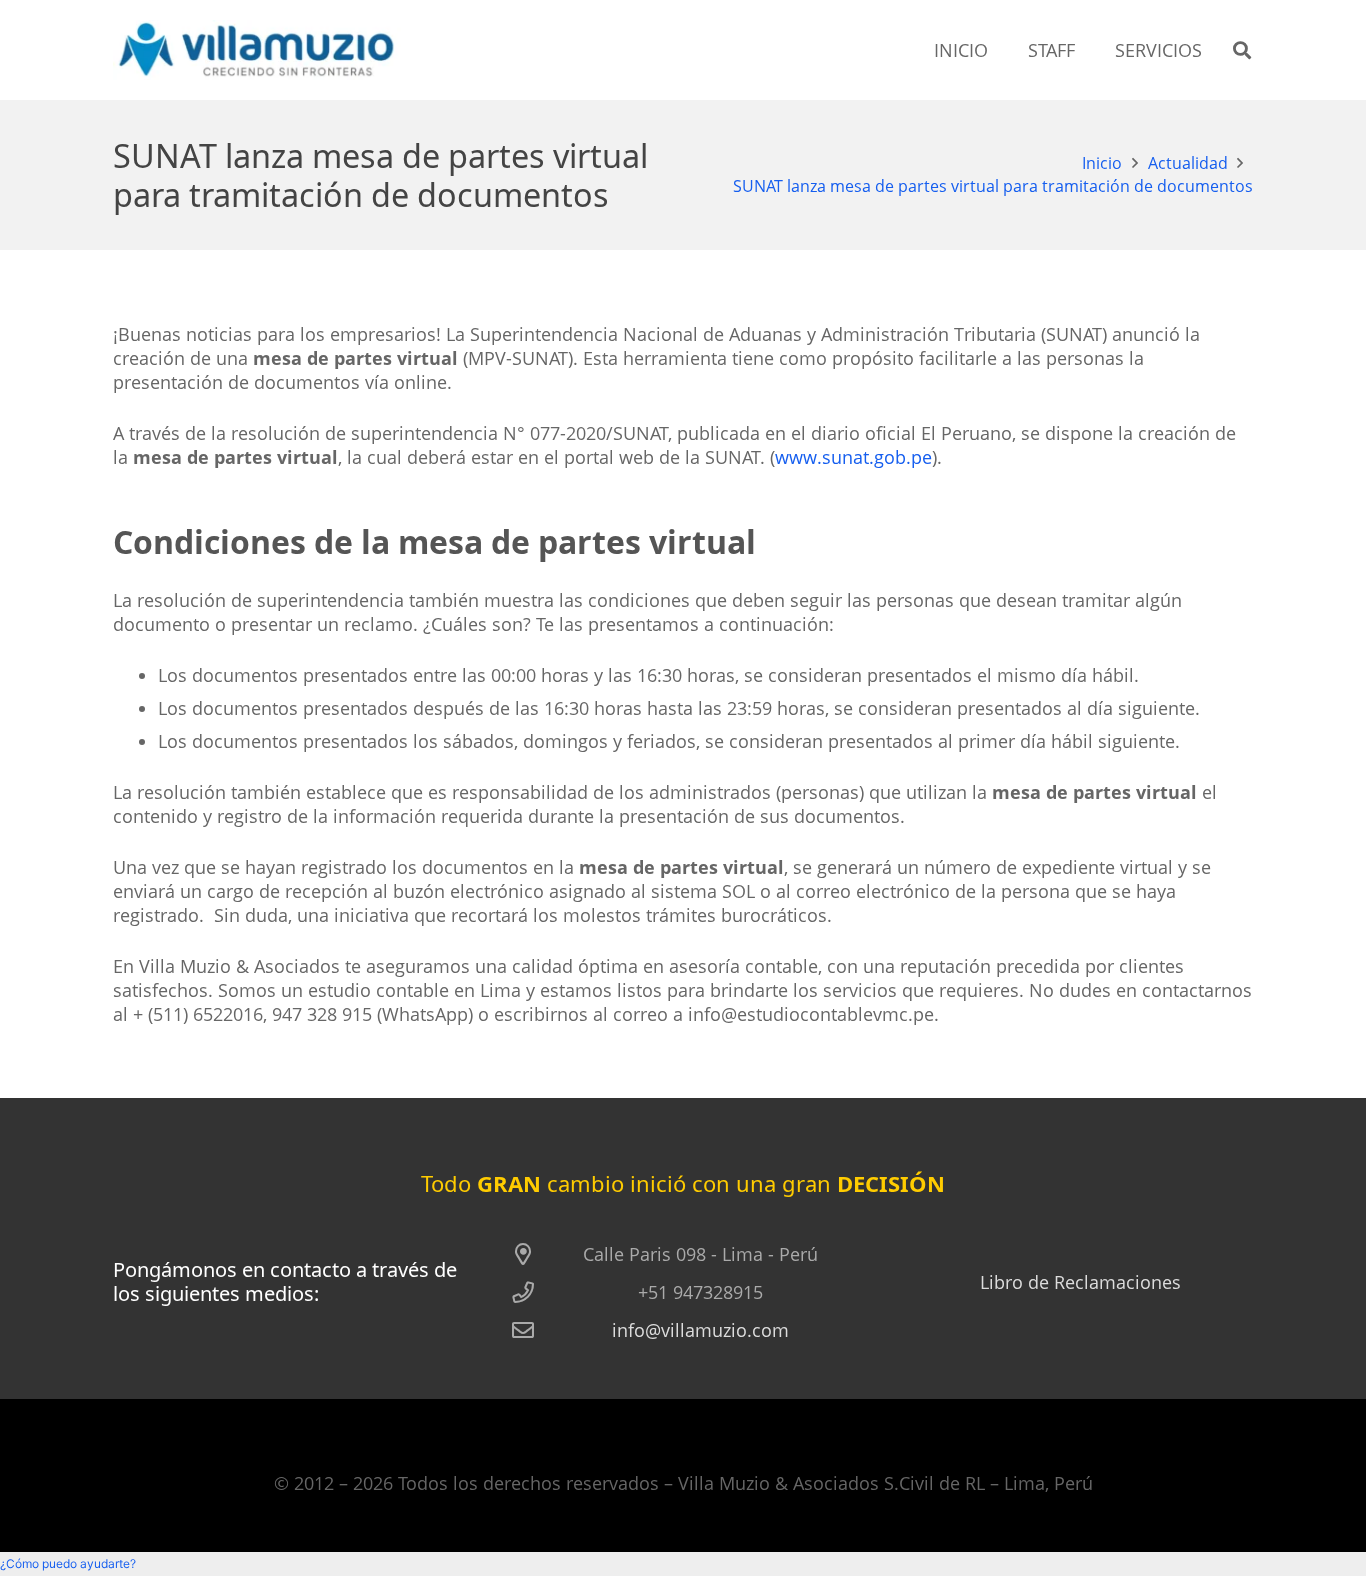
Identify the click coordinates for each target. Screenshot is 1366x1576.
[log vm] (257, 50)
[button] (1242, 50)
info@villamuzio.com (700, 1330)
